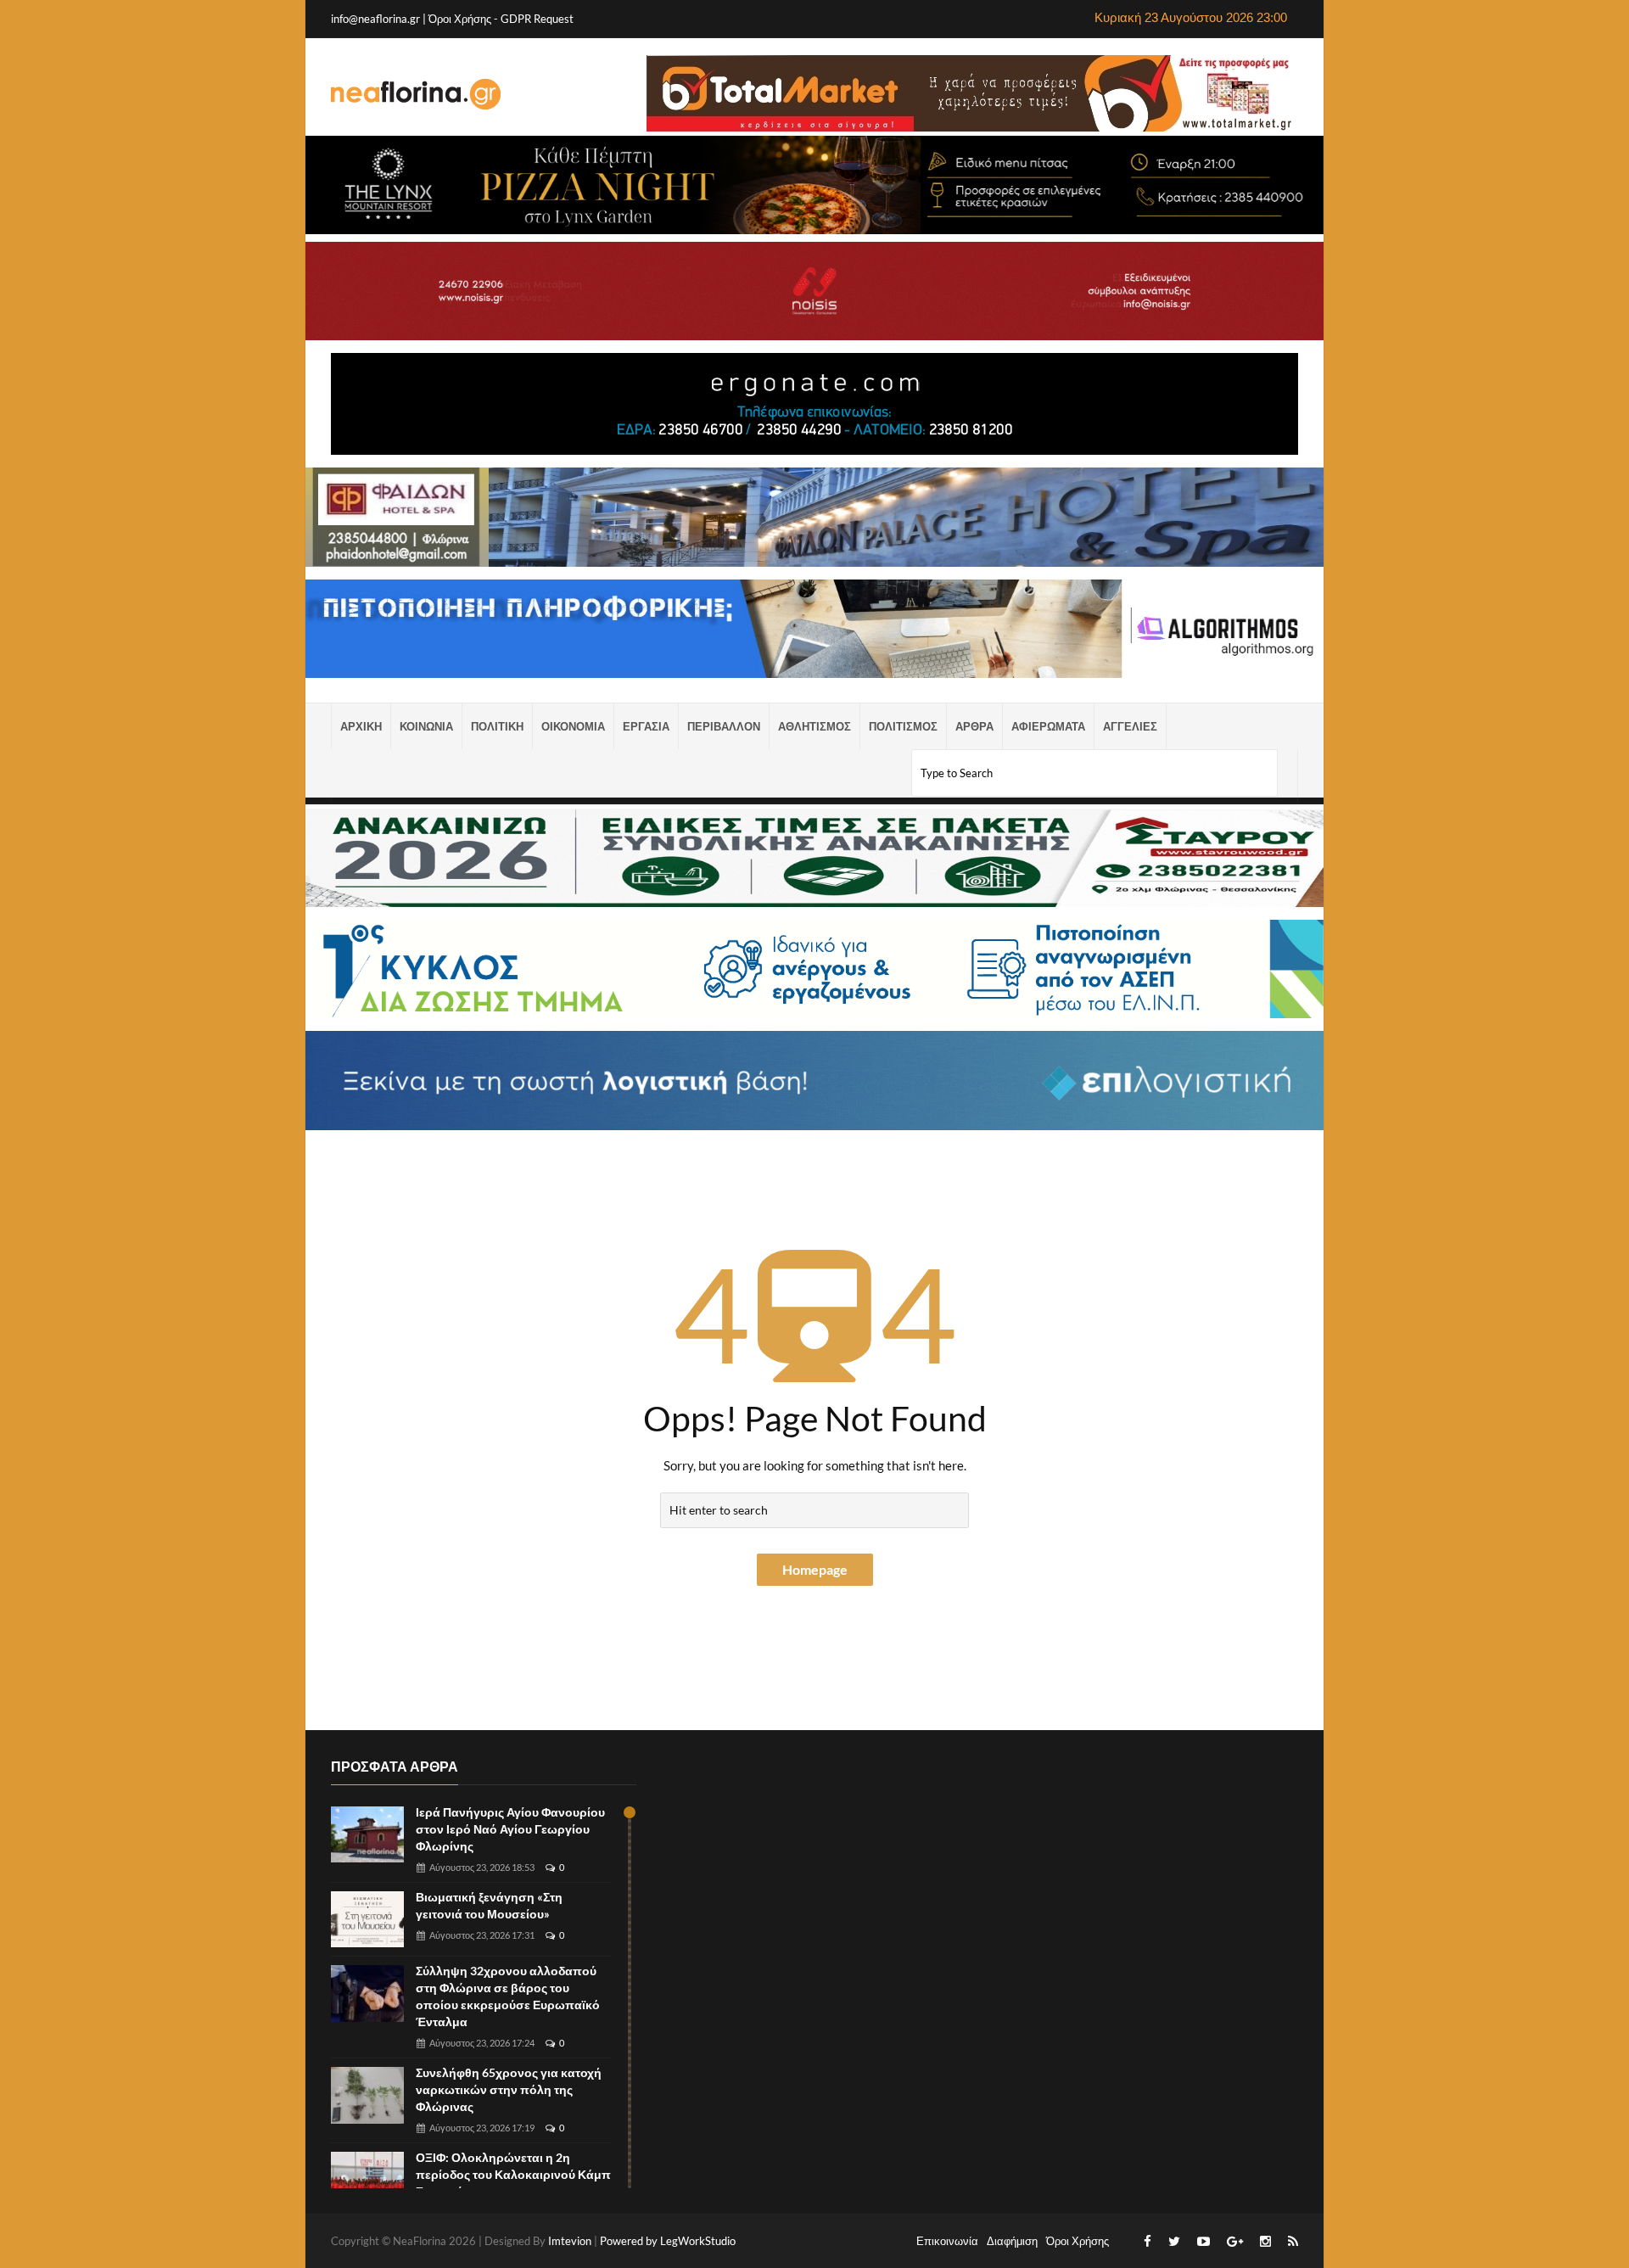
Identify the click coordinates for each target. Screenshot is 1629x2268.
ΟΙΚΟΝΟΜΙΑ (573, 726)
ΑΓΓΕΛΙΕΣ (1130, 726)
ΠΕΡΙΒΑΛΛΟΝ (724, 726)
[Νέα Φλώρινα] (416, 93)
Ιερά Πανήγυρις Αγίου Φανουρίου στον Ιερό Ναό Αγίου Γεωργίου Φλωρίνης (510, 1829)
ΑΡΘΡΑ (974, 726)
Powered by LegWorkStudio (668, 2241)
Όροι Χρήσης (461, 19)
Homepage (815, 1569)
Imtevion (570, 2241)
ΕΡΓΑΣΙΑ (646, 726)
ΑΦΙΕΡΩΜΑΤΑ (1048, 726)
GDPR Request (537, 19)
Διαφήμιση (1012, 2241)
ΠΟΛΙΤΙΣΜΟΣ (903, 726)
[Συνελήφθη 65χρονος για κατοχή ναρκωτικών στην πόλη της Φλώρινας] (367, 2095)
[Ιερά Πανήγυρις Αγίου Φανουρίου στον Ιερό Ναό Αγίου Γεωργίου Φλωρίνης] (367, 1835)
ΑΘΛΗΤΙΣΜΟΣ (814, 726)
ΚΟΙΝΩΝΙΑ (426, 726)
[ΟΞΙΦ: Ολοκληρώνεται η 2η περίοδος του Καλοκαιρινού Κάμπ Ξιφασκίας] (367, 2180)
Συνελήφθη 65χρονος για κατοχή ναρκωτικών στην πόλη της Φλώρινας (509, 2089)
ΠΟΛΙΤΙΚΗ (497, 726)
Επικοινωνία (947, 2241)
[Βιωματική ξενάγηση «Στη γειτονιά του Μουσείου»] (367, 1920)
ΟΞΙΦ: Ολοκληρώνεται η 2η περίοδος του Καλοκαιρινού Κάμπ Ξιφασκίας (513, 2174)
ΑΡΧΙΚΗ (361, 726)
